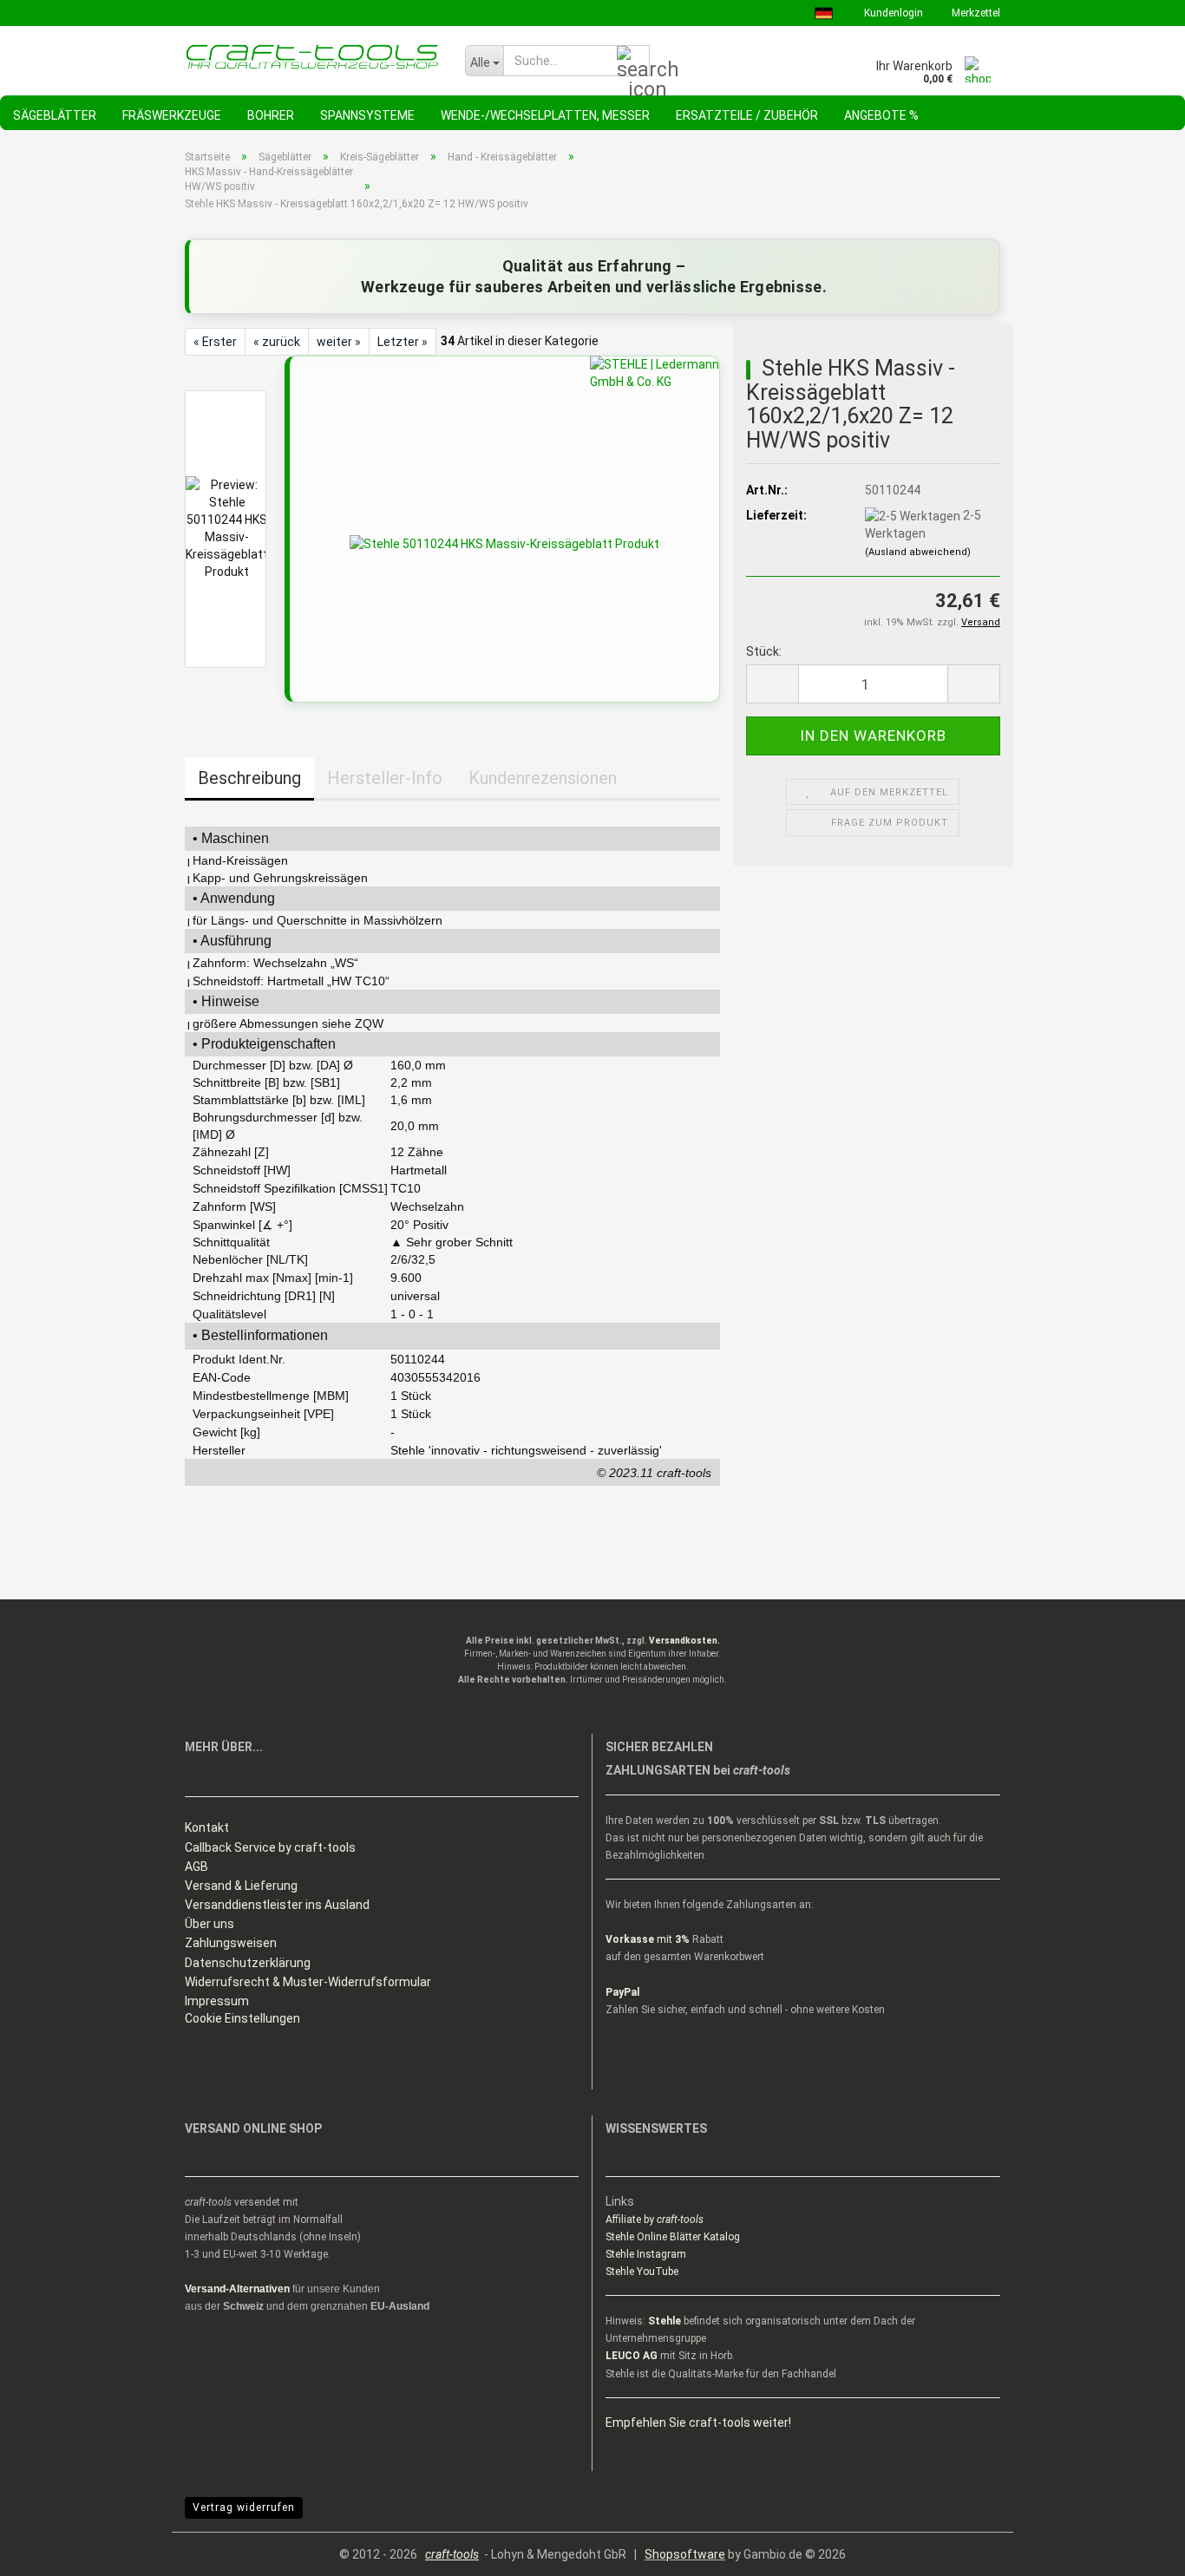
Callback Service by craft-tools (270, 1847)
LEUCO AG (632, 2356)
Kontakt (207, 1827)
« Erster (215, 342)
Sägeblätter (55, 115)
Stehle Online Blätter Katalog (673, 2237)
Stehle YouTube (642, 2272)
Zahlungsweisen (231, 1943)
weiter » (339, 342)
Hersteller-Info (385, 778)
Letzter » (403, 342)
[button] (772, 684)
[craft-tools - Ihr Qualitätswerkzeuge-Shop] (312, 56)
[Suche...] (633, 62)
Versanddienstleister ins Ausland (277, 1905)
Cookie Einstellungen (242, 2018)
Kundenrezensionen (543, 778)
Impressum (217, 2001)
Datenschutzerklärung (248, 1963)
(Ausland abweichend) (918, 552)
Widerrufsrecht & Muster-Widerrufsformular (308, 1982)
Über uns (210, 1924)
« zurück (277, 342)
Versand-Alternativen (237, 2289)
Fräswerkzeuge (172, 115)
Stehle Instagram (646, 2254)
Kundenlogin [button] (892, 13)
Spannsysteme (367, 115)
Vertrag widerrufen (244, 2507)
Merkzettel (975, 13)
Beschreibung (249, 778)
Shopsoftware (685, 2554)
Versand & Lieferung (241, 1886)
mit (648, 1939)
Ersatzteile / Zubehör (747, 115)
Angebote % (881, 115)
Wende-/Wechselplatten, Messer (545, 115)
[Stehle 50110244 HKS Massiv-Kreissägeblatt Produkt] (504, 543)
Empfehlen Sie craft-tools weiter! (698, 2422)
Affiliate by (655, 2220)
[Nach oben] (1137, 2550)
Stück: (764, 651)
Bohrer (271, 115)
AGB (196, 1867)
